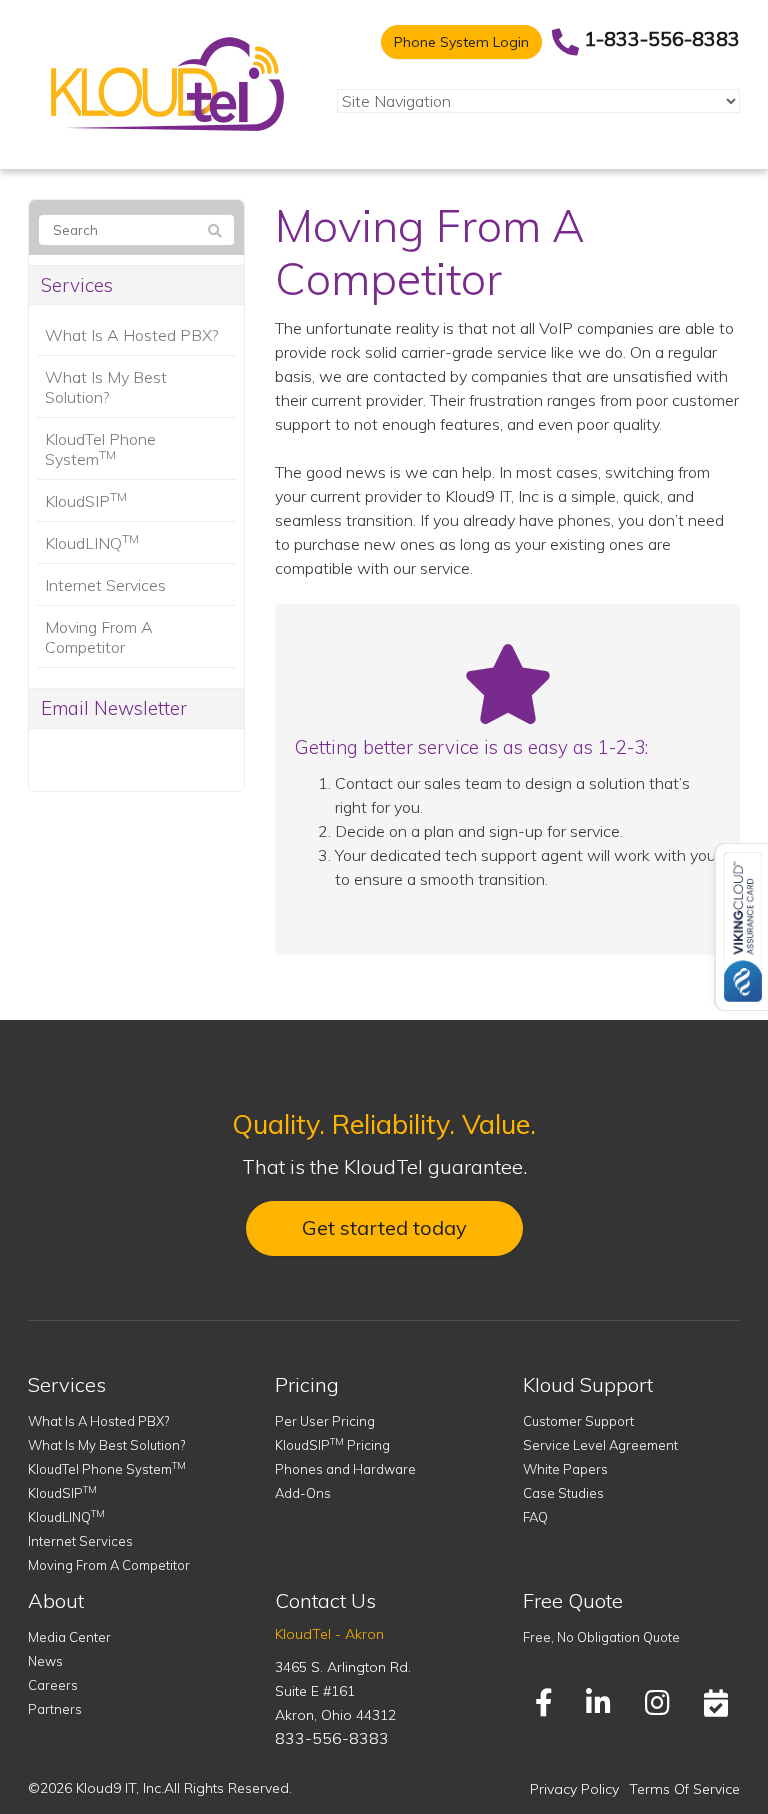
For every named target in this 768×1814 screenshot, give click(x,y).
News (45, 1661)
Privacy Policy (574, 1789)
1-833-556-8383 (662, 38)
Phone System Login (461, 42)
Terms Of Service (684, 1789)
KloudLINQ (92, 542)
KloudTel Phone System (100, 449)
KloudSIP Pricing (332, 1445)
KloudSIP (86, 500)
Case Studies (563, 1493)
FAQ (535, 1517)
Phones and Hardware (345, 1469)
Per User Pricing (325, 1421)
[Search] (215, 231)
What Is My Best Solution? (106, 387)
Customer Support (578, 1421)
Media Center (69, 1637)
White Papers (565, 1469)
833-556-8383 (332, 1738)
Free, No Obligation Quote (601, 1637)
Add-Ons (303, 1493)
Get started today (384, 1227)
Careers (53, 1685)
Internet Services (105, 585)
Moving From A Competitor (99, 637)
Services (77, 285)
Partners (55, 1709)
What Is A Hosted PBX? (131, 335)
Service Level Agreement (600, 1445)
